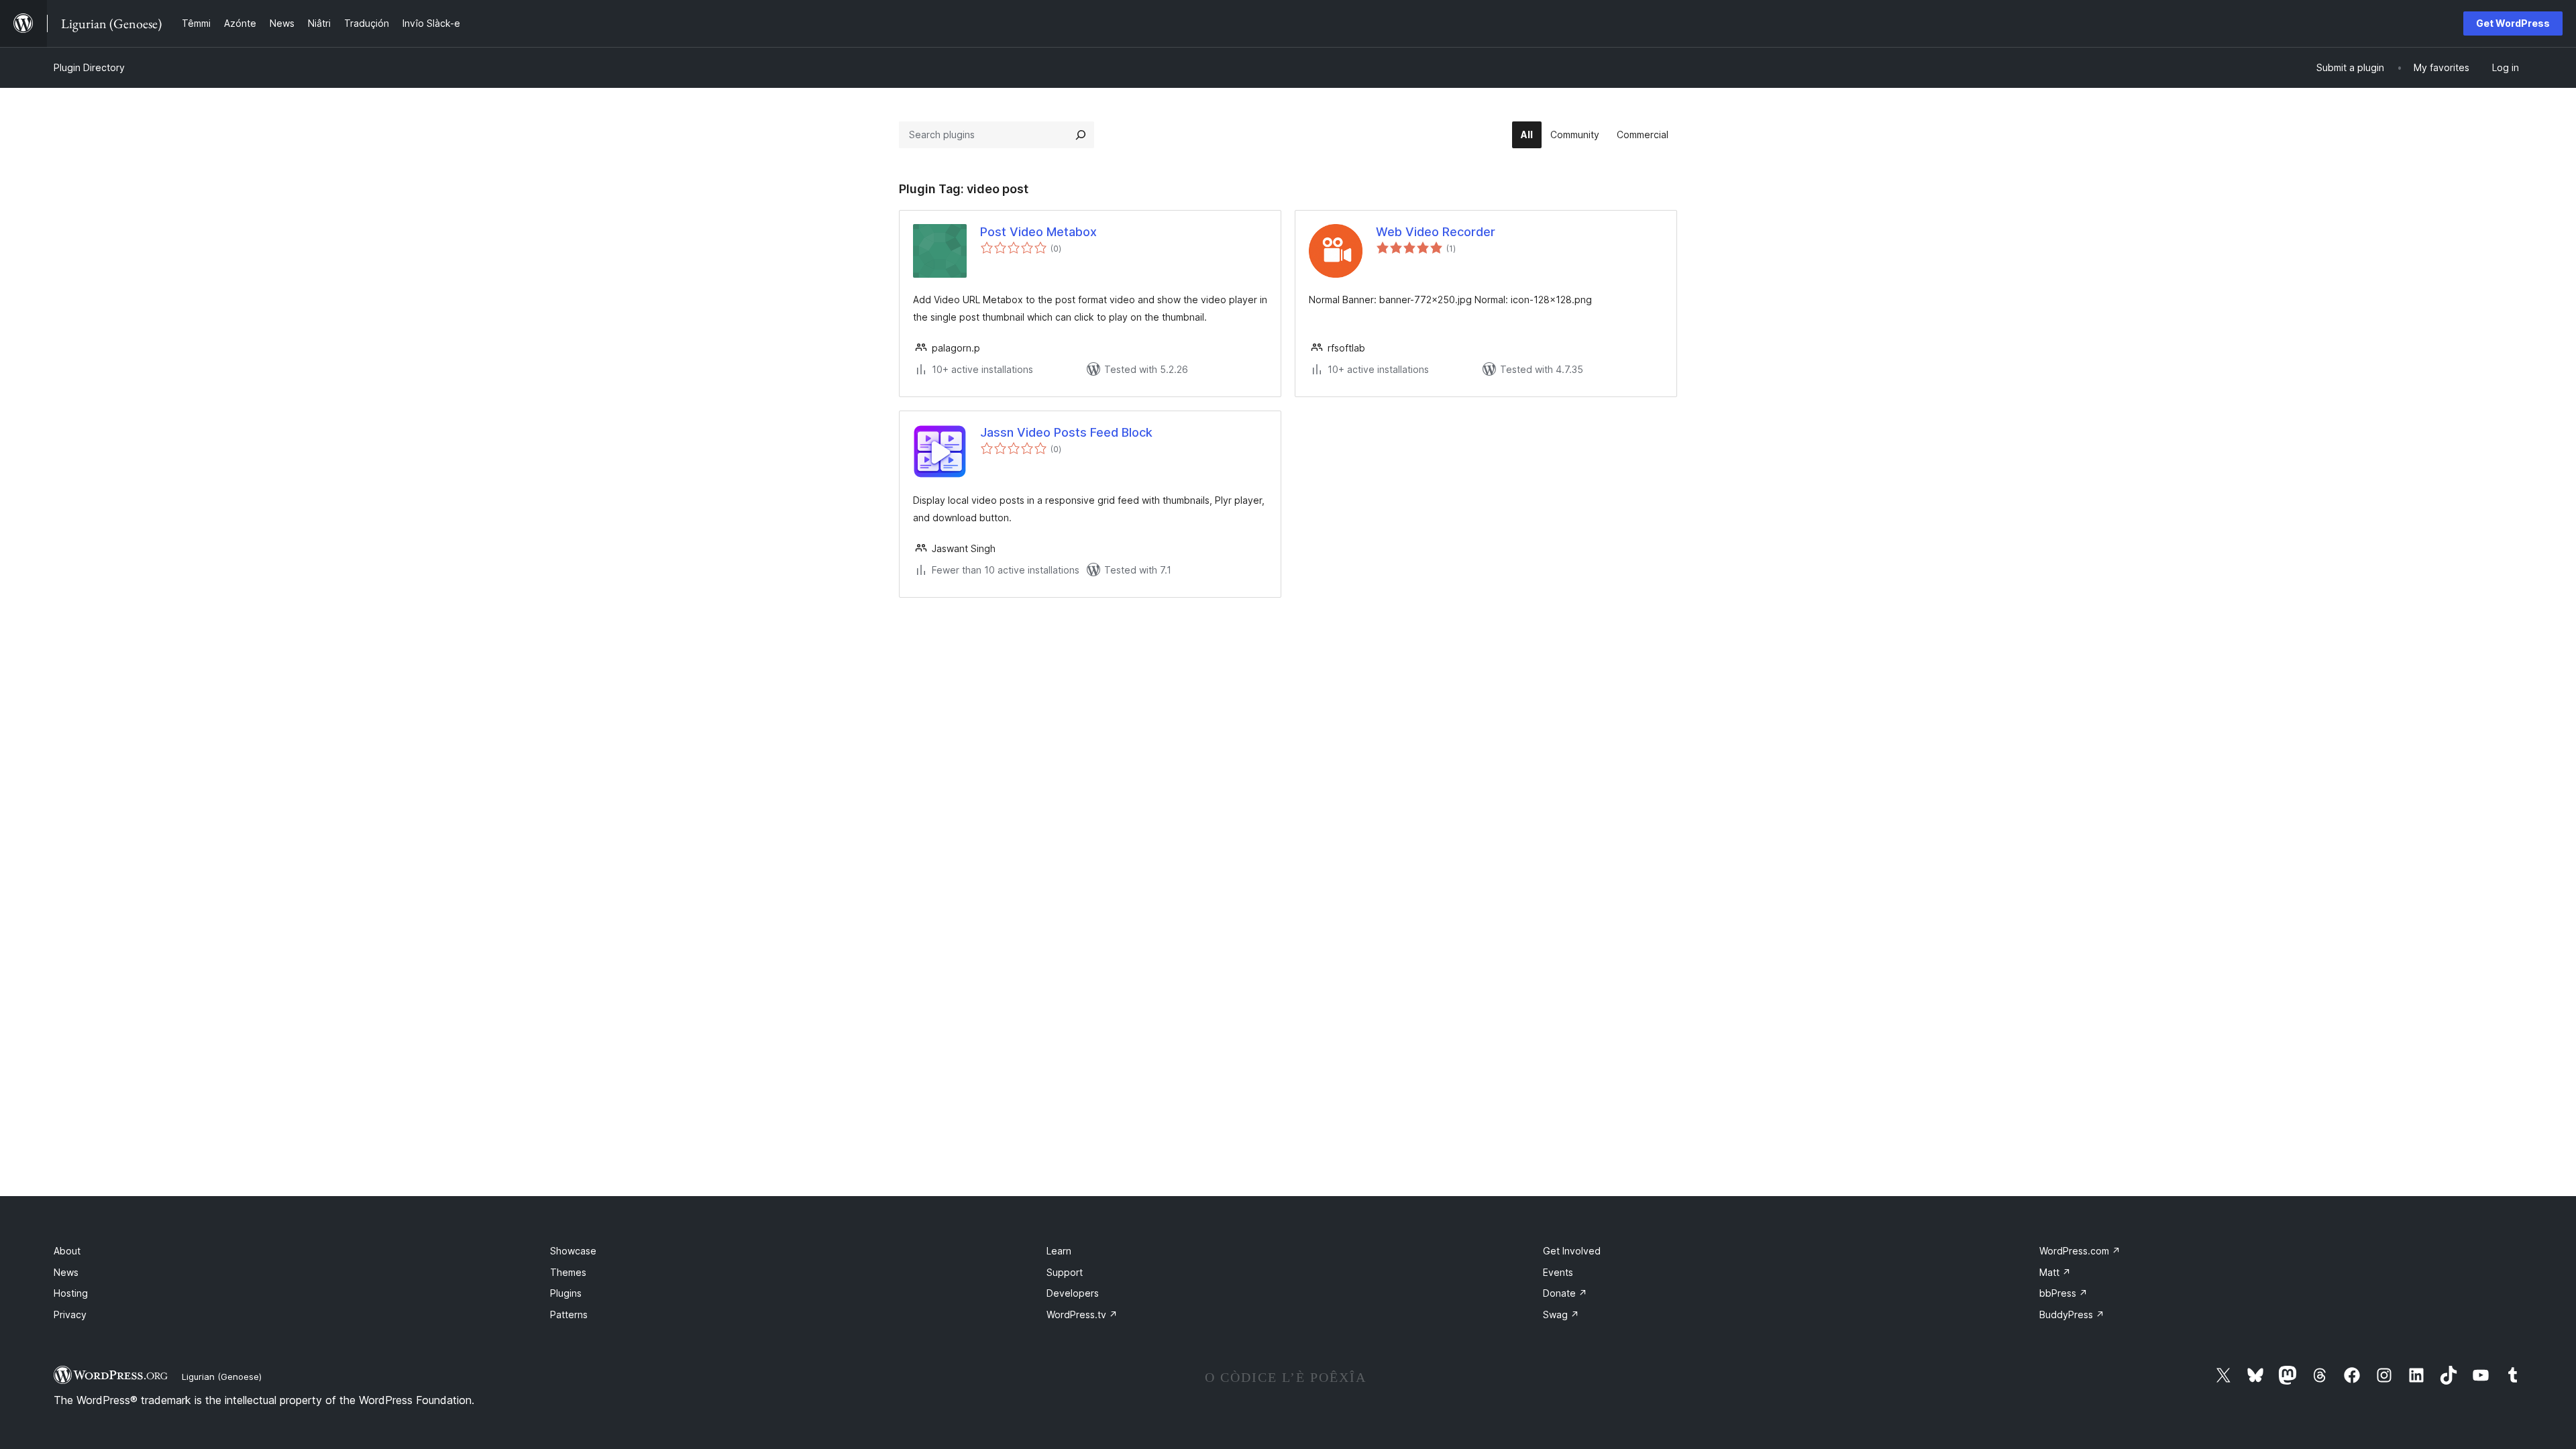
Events (1558, 1272)
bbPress (2063, 1293)
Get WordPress (2513, 23)
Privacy (70, 1314)
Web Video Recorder (1436, 232)
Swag (1561, 1314)
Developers (1073, 1293)
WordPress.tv (1082, 1314)
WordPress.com (2080, 1251)
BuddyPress (2072, 1314)
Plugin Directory (89, 67)
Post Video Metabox (1038, 232)
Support (1065, 1272)
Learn (1059, 1251)
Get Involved (1572, 1251)
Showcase (573, 1251)
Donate (1565, 1293)
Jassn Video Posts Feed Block (1066, 432)
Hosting (71, 1293)
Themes (568, 1272)
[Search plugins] (1081, 135)
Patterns (569, 1314)
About (67, 1251)
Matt (2055, 1272)
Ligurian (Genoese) (222, 1377)
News (66, 1272)
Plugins (566, 1293)
